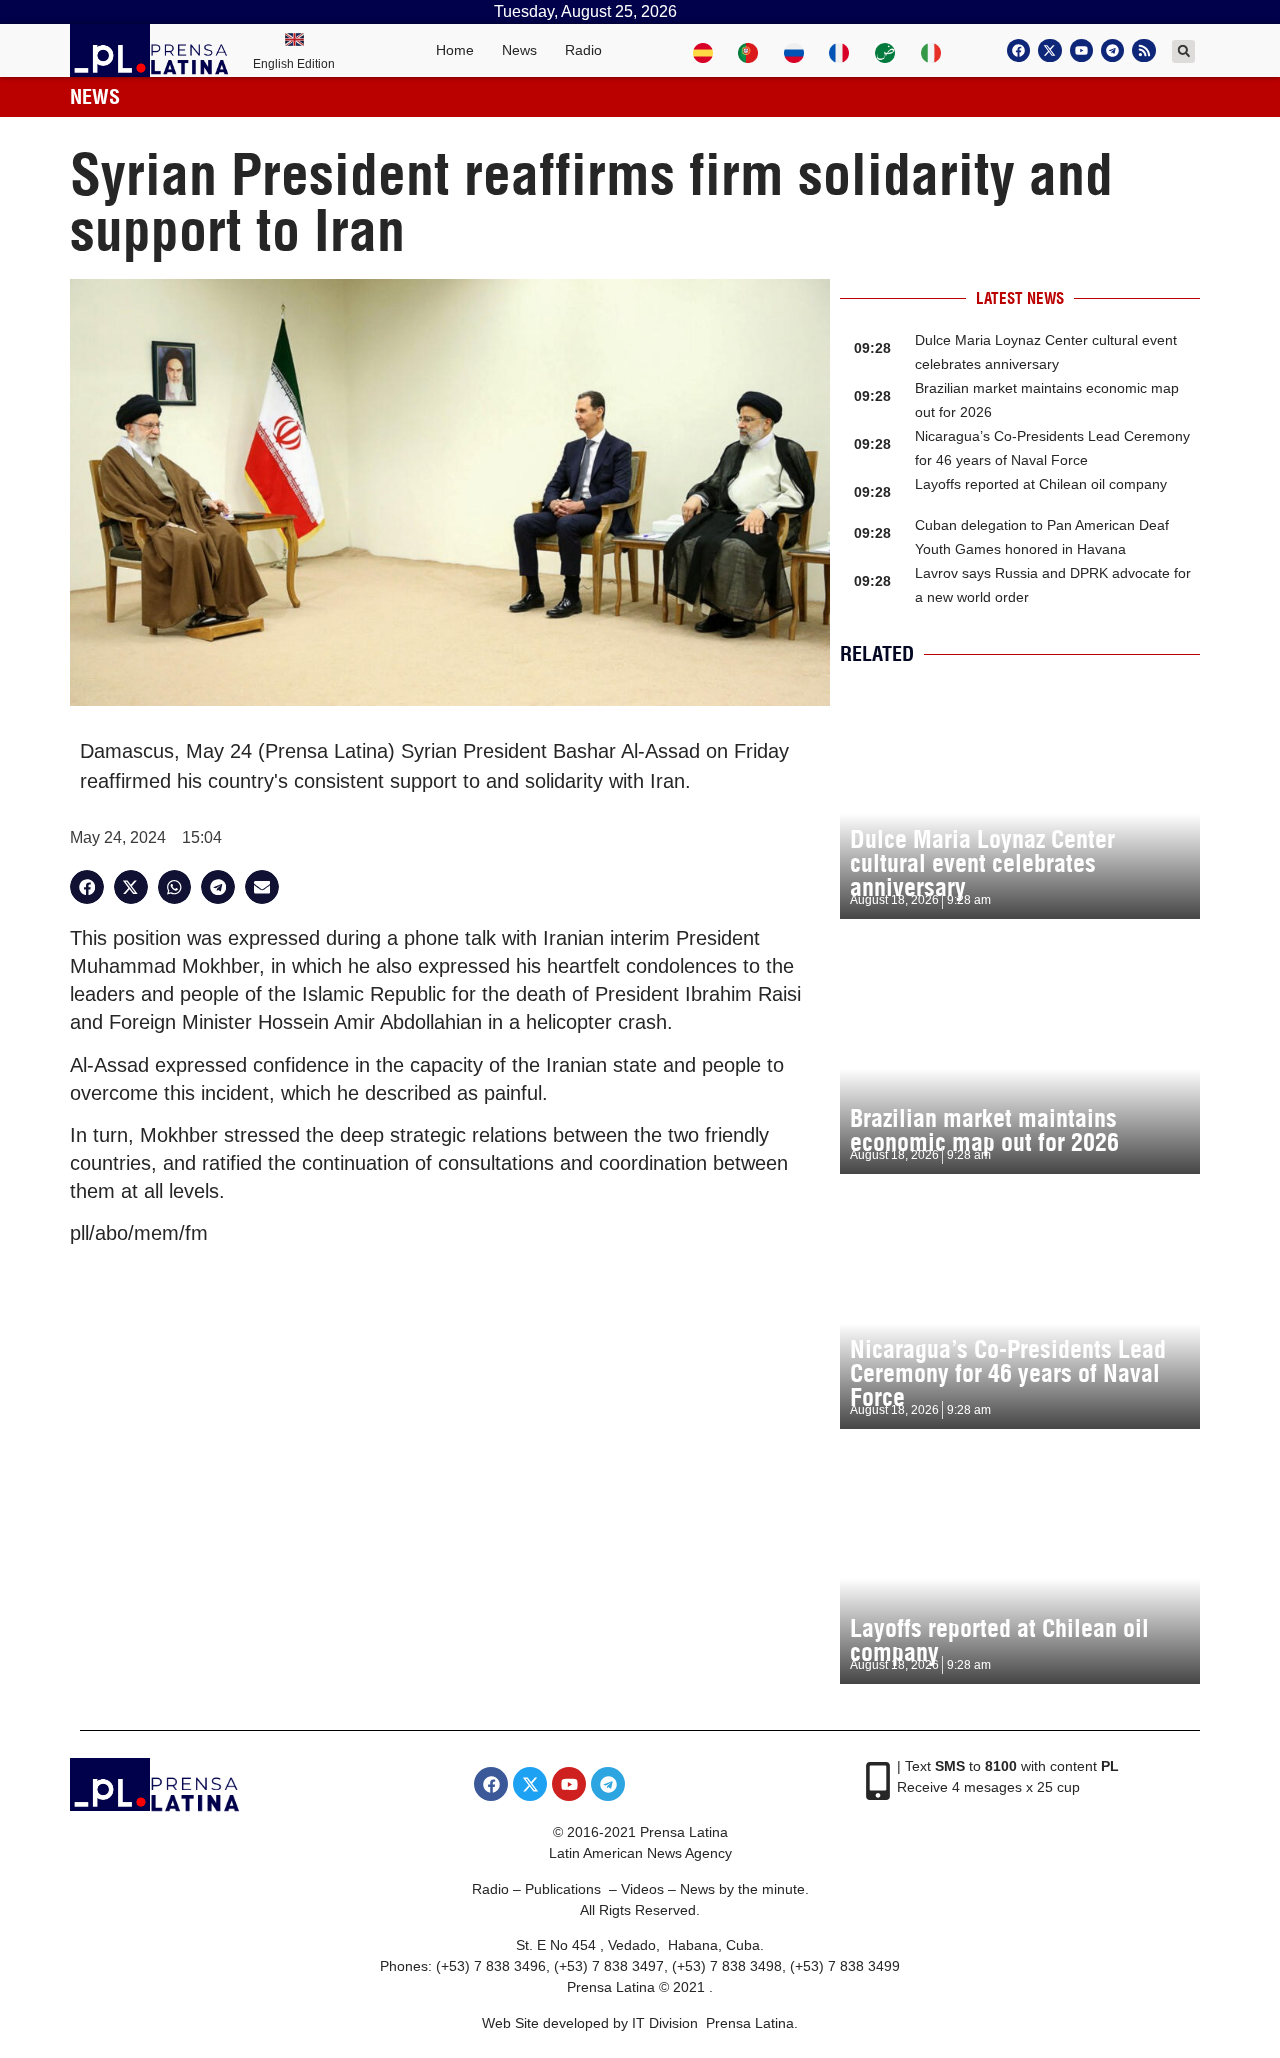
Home (455, 50)
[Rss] (1143, 50)
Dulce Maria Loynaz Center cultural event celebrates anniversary (982, 863)
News (519, 50)
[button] (1183, 51)
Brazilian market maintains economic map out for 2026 (984, 1130)
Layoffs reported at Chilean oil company (1041, 484)
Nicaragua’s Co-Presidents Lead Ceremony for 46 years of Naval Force (1008, 1373)
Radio (583, 50)
